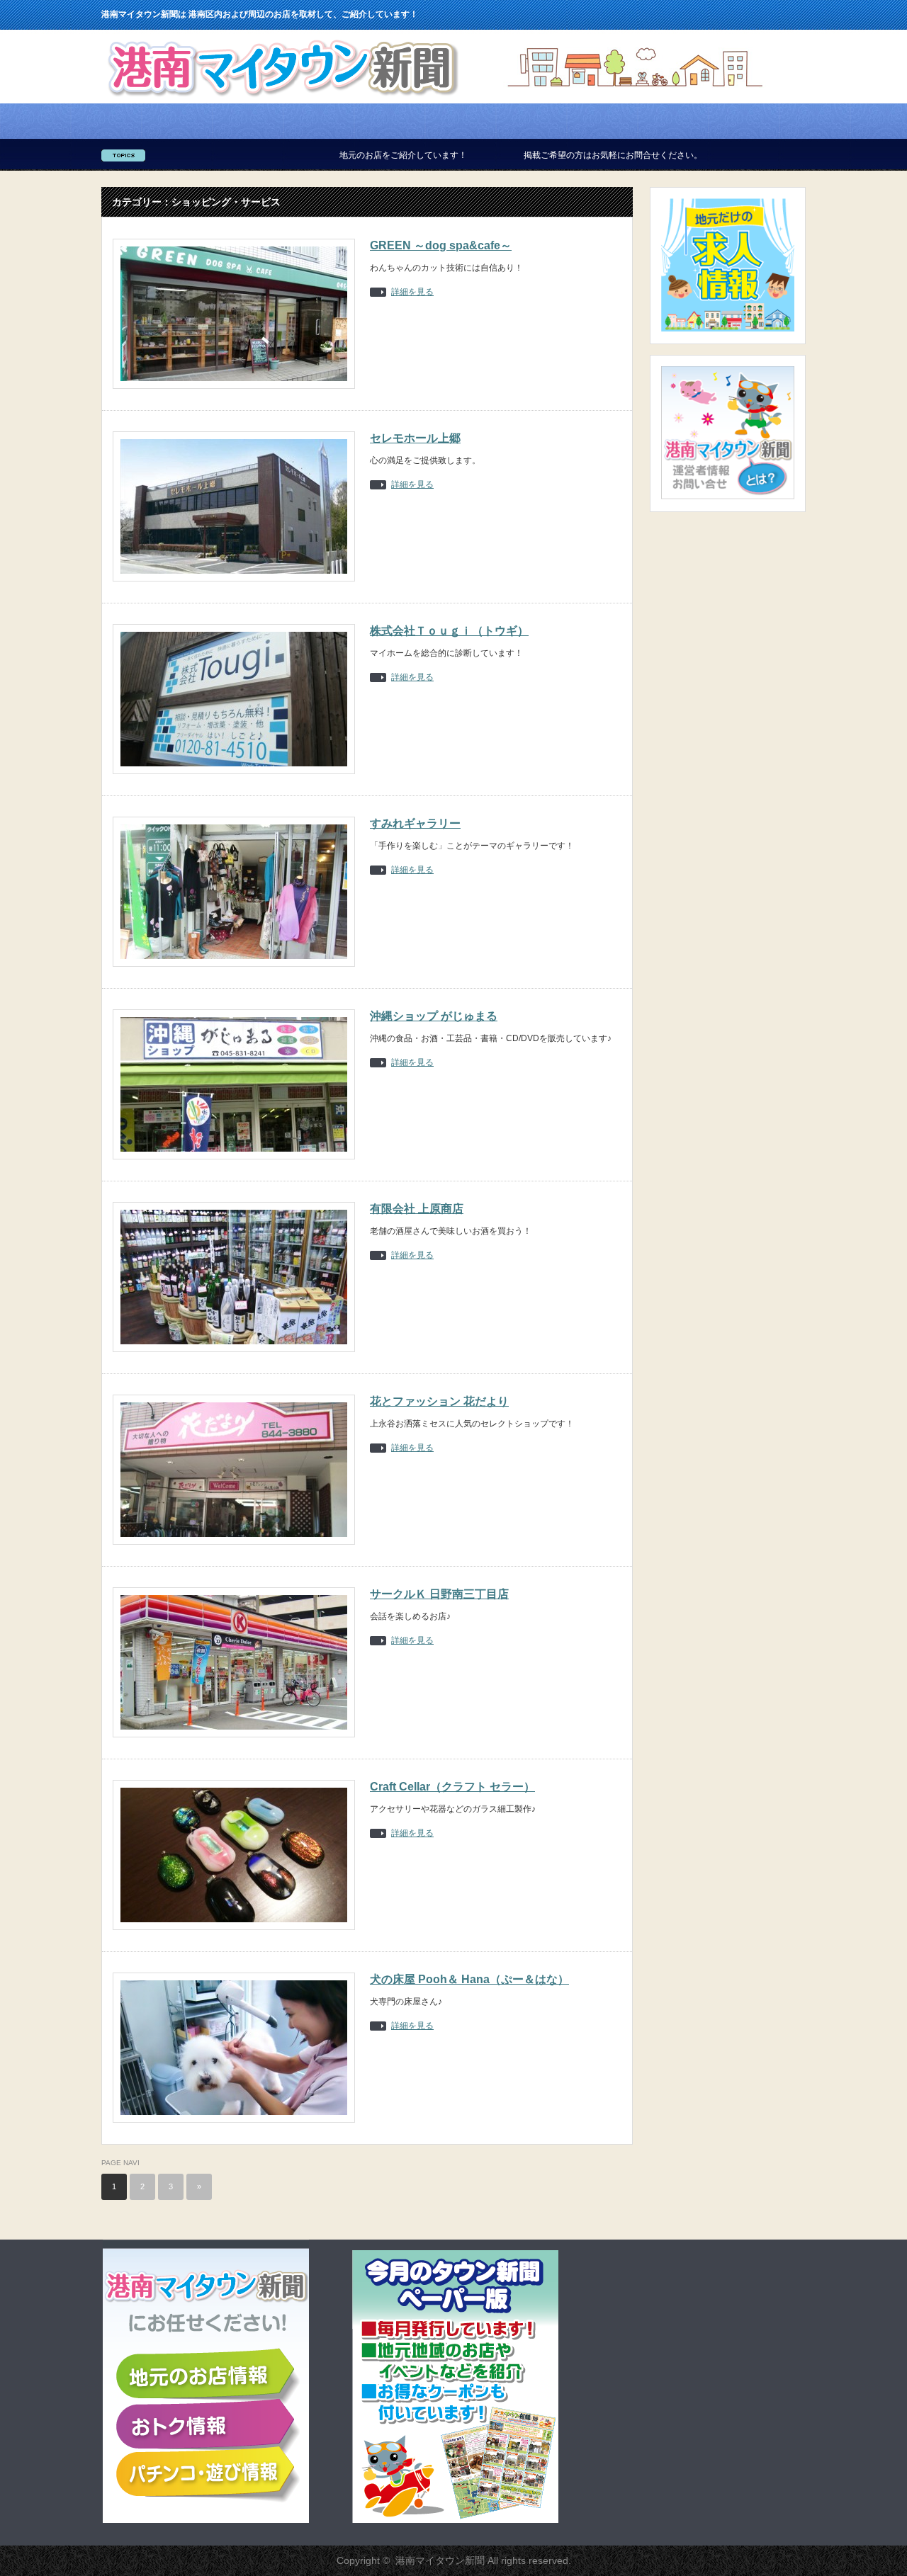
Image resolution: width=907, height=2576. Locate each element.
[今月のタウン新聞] (455, 2520)
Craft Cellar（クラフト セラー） (452, 1787)
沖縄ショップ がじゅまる (434, 1016)
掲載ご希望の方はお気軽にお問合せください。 (537, 155)
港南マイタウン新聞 (440, 2560)
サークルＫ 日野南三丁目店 (439, 1594)
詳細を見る (412, 292)
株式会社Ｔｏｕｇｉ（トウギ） (449, 631)
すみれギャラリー (415, 823)
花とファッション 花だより (439, 1401)
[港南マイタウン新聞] (282, 100)
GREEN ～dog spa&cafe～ (441, 245)
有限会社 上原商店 (417, 1209)
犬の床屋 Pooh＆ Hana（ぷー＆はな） (469, 1979)
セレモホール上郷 (415, 438)
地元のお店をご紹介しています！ (327, 155)
